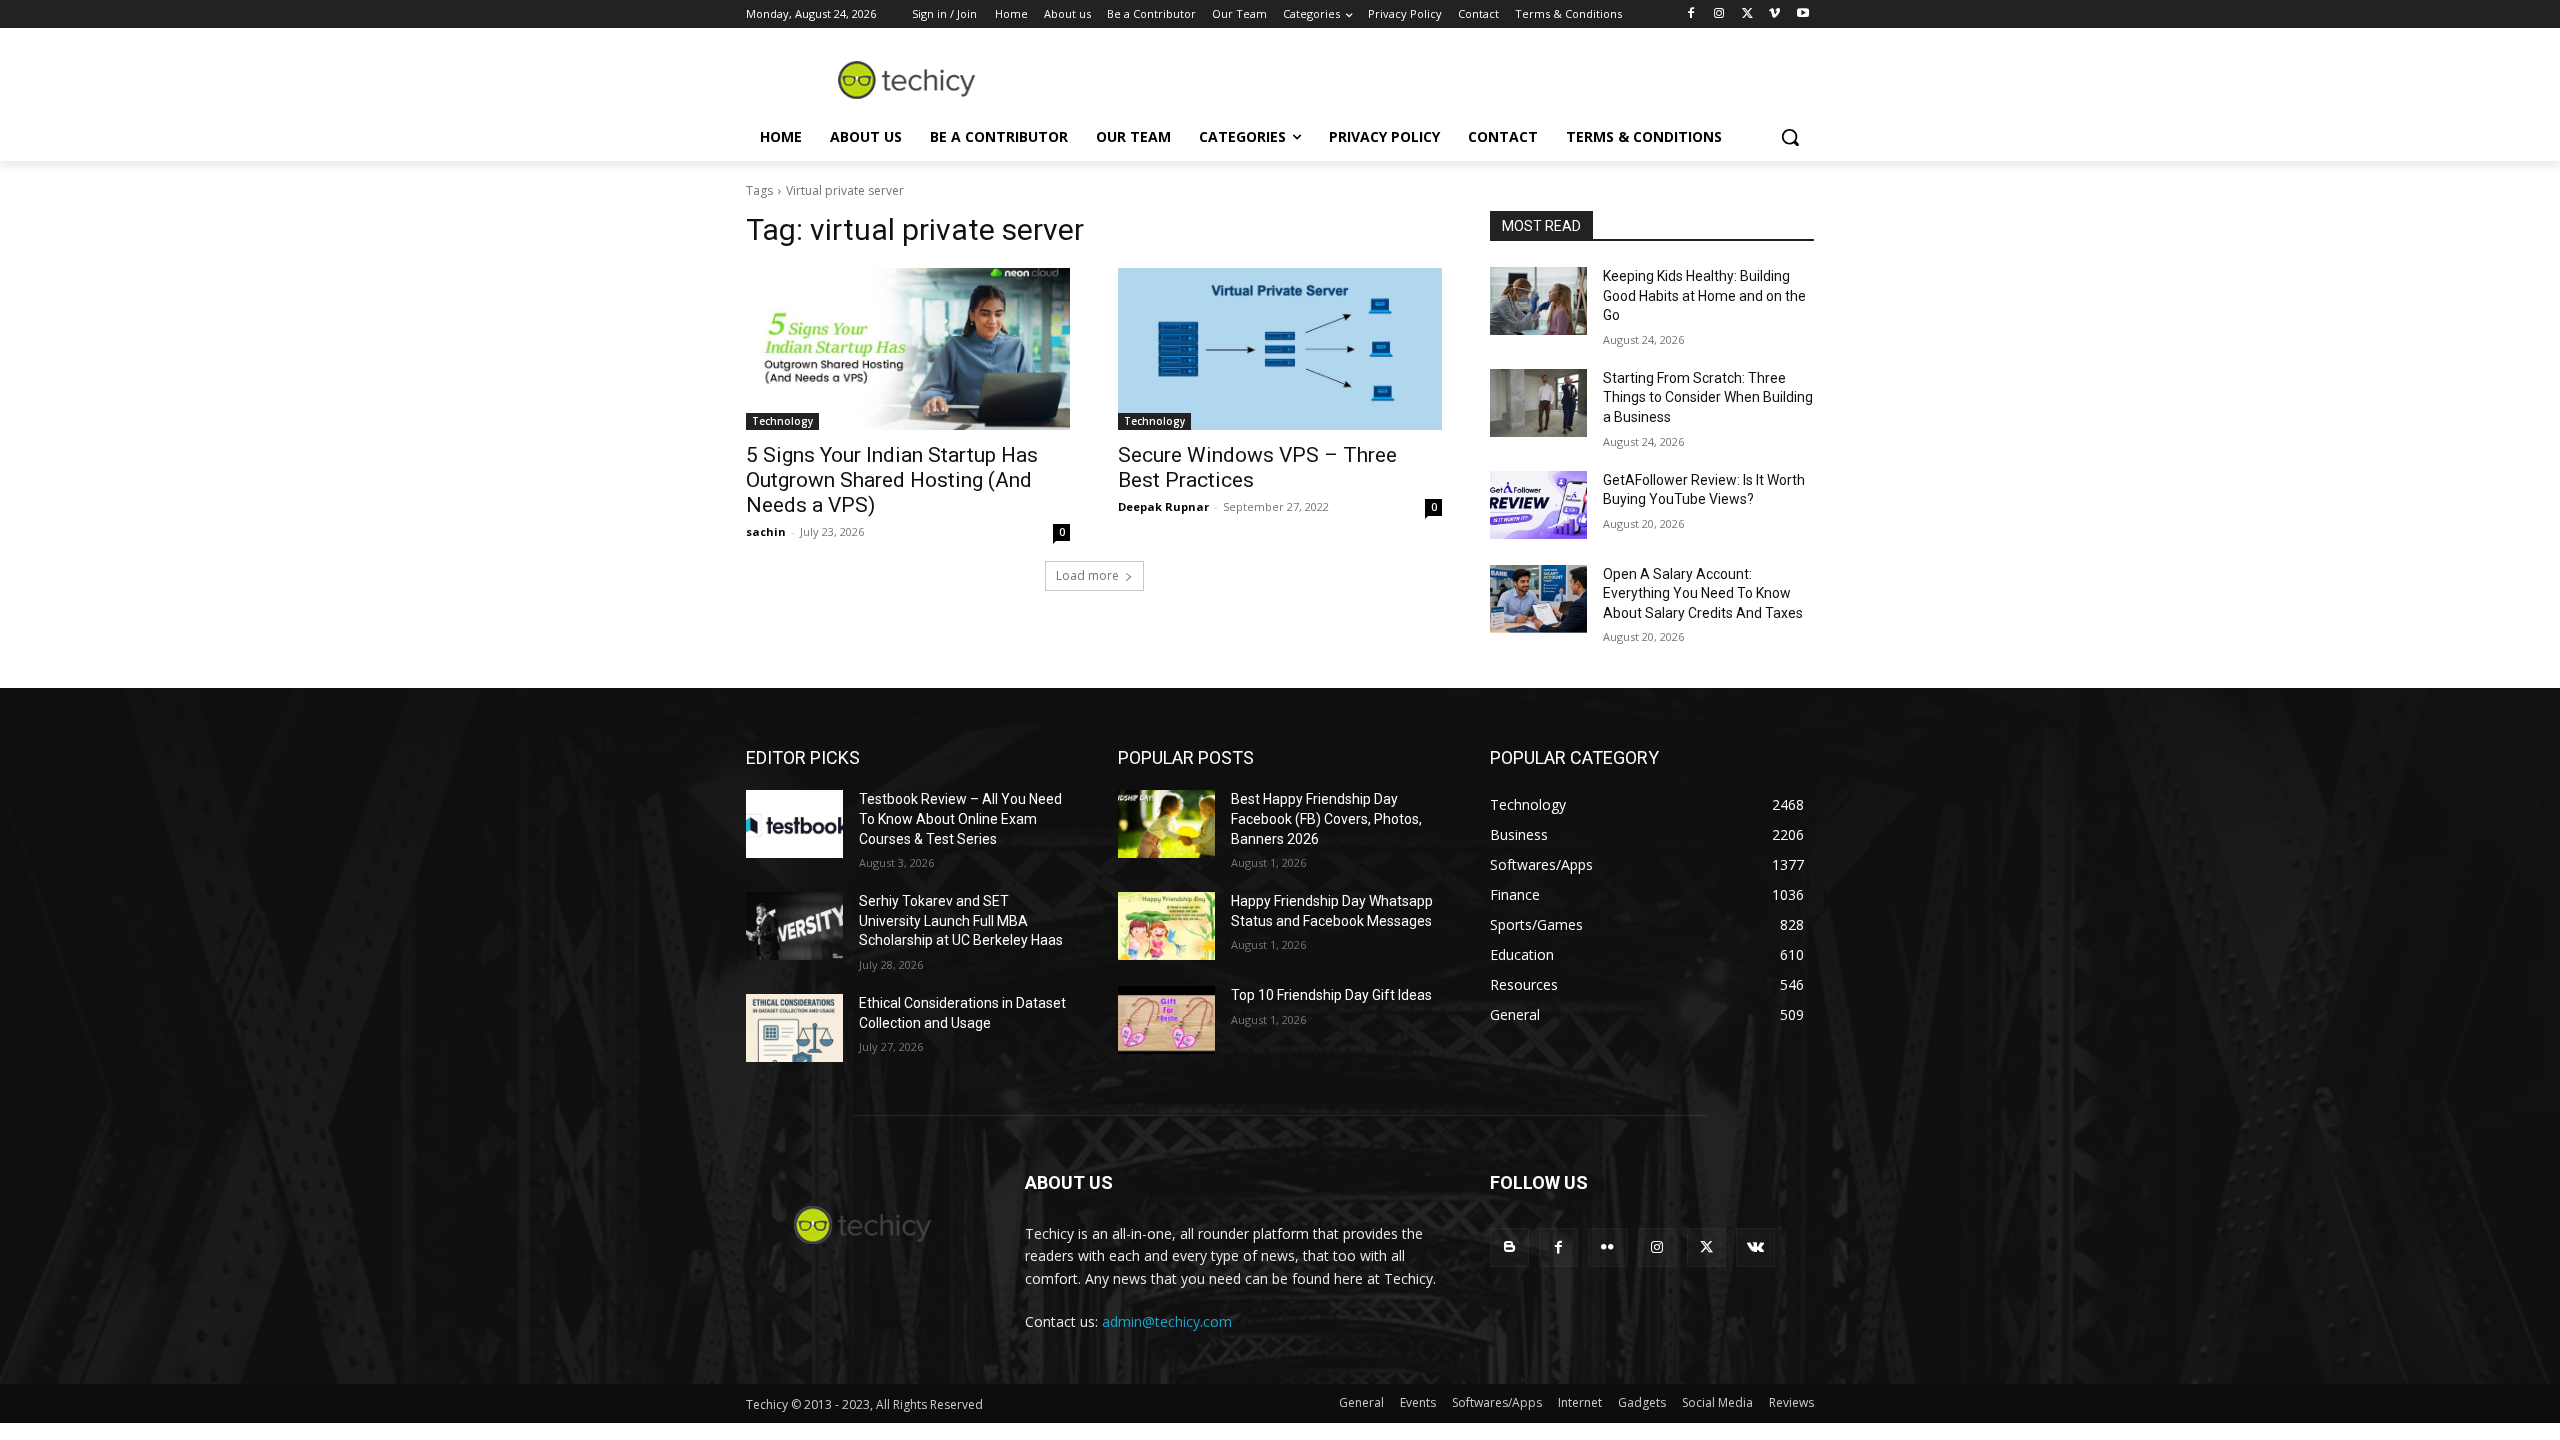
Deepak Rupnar (1163, 506)
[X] (1747, 14)
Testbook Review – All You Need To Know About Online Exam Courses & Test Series (960, 818)
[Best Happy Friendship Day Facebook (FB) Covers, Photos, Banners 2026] (1166, 824)
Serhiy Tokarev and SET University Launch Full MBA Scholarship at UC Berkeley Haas (961, 920)
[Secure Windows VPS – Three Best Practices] (1280, 349)
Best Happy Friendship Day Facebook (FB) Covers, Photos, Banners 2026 (1326, 818)
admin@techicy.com (1167, 1321)
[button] (1790, 137)
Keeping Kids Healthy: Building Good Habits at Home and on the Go (1704, 295)
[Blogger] (1509, 1247)
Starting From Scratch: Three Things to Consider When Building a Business (1708, 397)
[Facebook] (1691, 14)
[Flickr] (1607, 1247)
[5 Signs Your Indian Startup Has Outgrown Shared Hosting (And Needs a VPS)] (908, 349)
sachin (766, 531)
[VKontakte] (1755, 1247)
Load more (1087, 575)
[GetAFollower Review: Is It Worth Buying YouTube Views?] (1538, 505)
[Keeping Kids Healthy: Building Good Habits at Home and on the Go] (1538, 301)
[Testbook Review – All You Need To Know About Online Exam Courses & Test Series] (794, 824)
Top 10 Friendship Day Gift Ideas (1331, 995)
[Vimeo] (1774, 14)
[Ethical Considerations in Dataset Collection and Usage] (794, 1028)
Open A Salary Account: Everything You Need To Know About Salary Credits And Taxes (1703, 593)
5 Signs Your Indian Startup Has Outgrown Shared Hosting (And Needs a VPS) (892, 480)
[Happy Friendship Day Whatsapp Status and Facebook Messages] (1166, 926)
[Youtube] (1802, 14)
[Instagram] (1719, 14)
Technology (782, 421)
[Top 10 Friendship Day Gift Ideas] (1166, 1020)
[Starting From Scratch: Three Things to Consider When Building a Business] (1538, 403)
